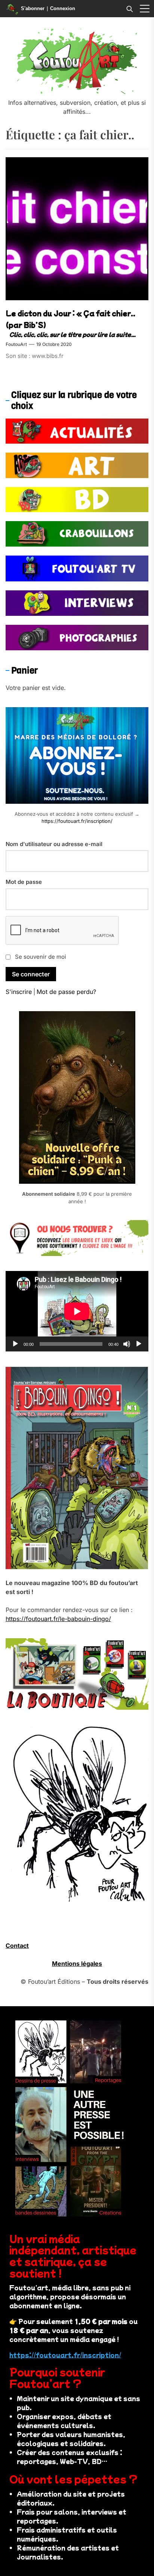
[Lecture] (15, 1344)
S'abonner (33, 8)
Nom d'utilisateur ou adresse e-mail (54, 844)
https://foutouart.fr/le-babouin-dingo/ (58, 1619)
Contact (17, 1946)
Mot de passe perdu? (66, 992)
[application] (77, 1311)
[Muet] (127, 1344)
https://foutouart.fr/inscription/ (77, 821)
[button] (145, 9)
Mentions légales (77, 1964)
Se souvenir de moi (41, 957)
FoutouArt (16, 344)
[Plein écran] (139, 1344)
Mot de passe (24, 882)
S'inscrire (19, 992)
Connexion (63, 8)
